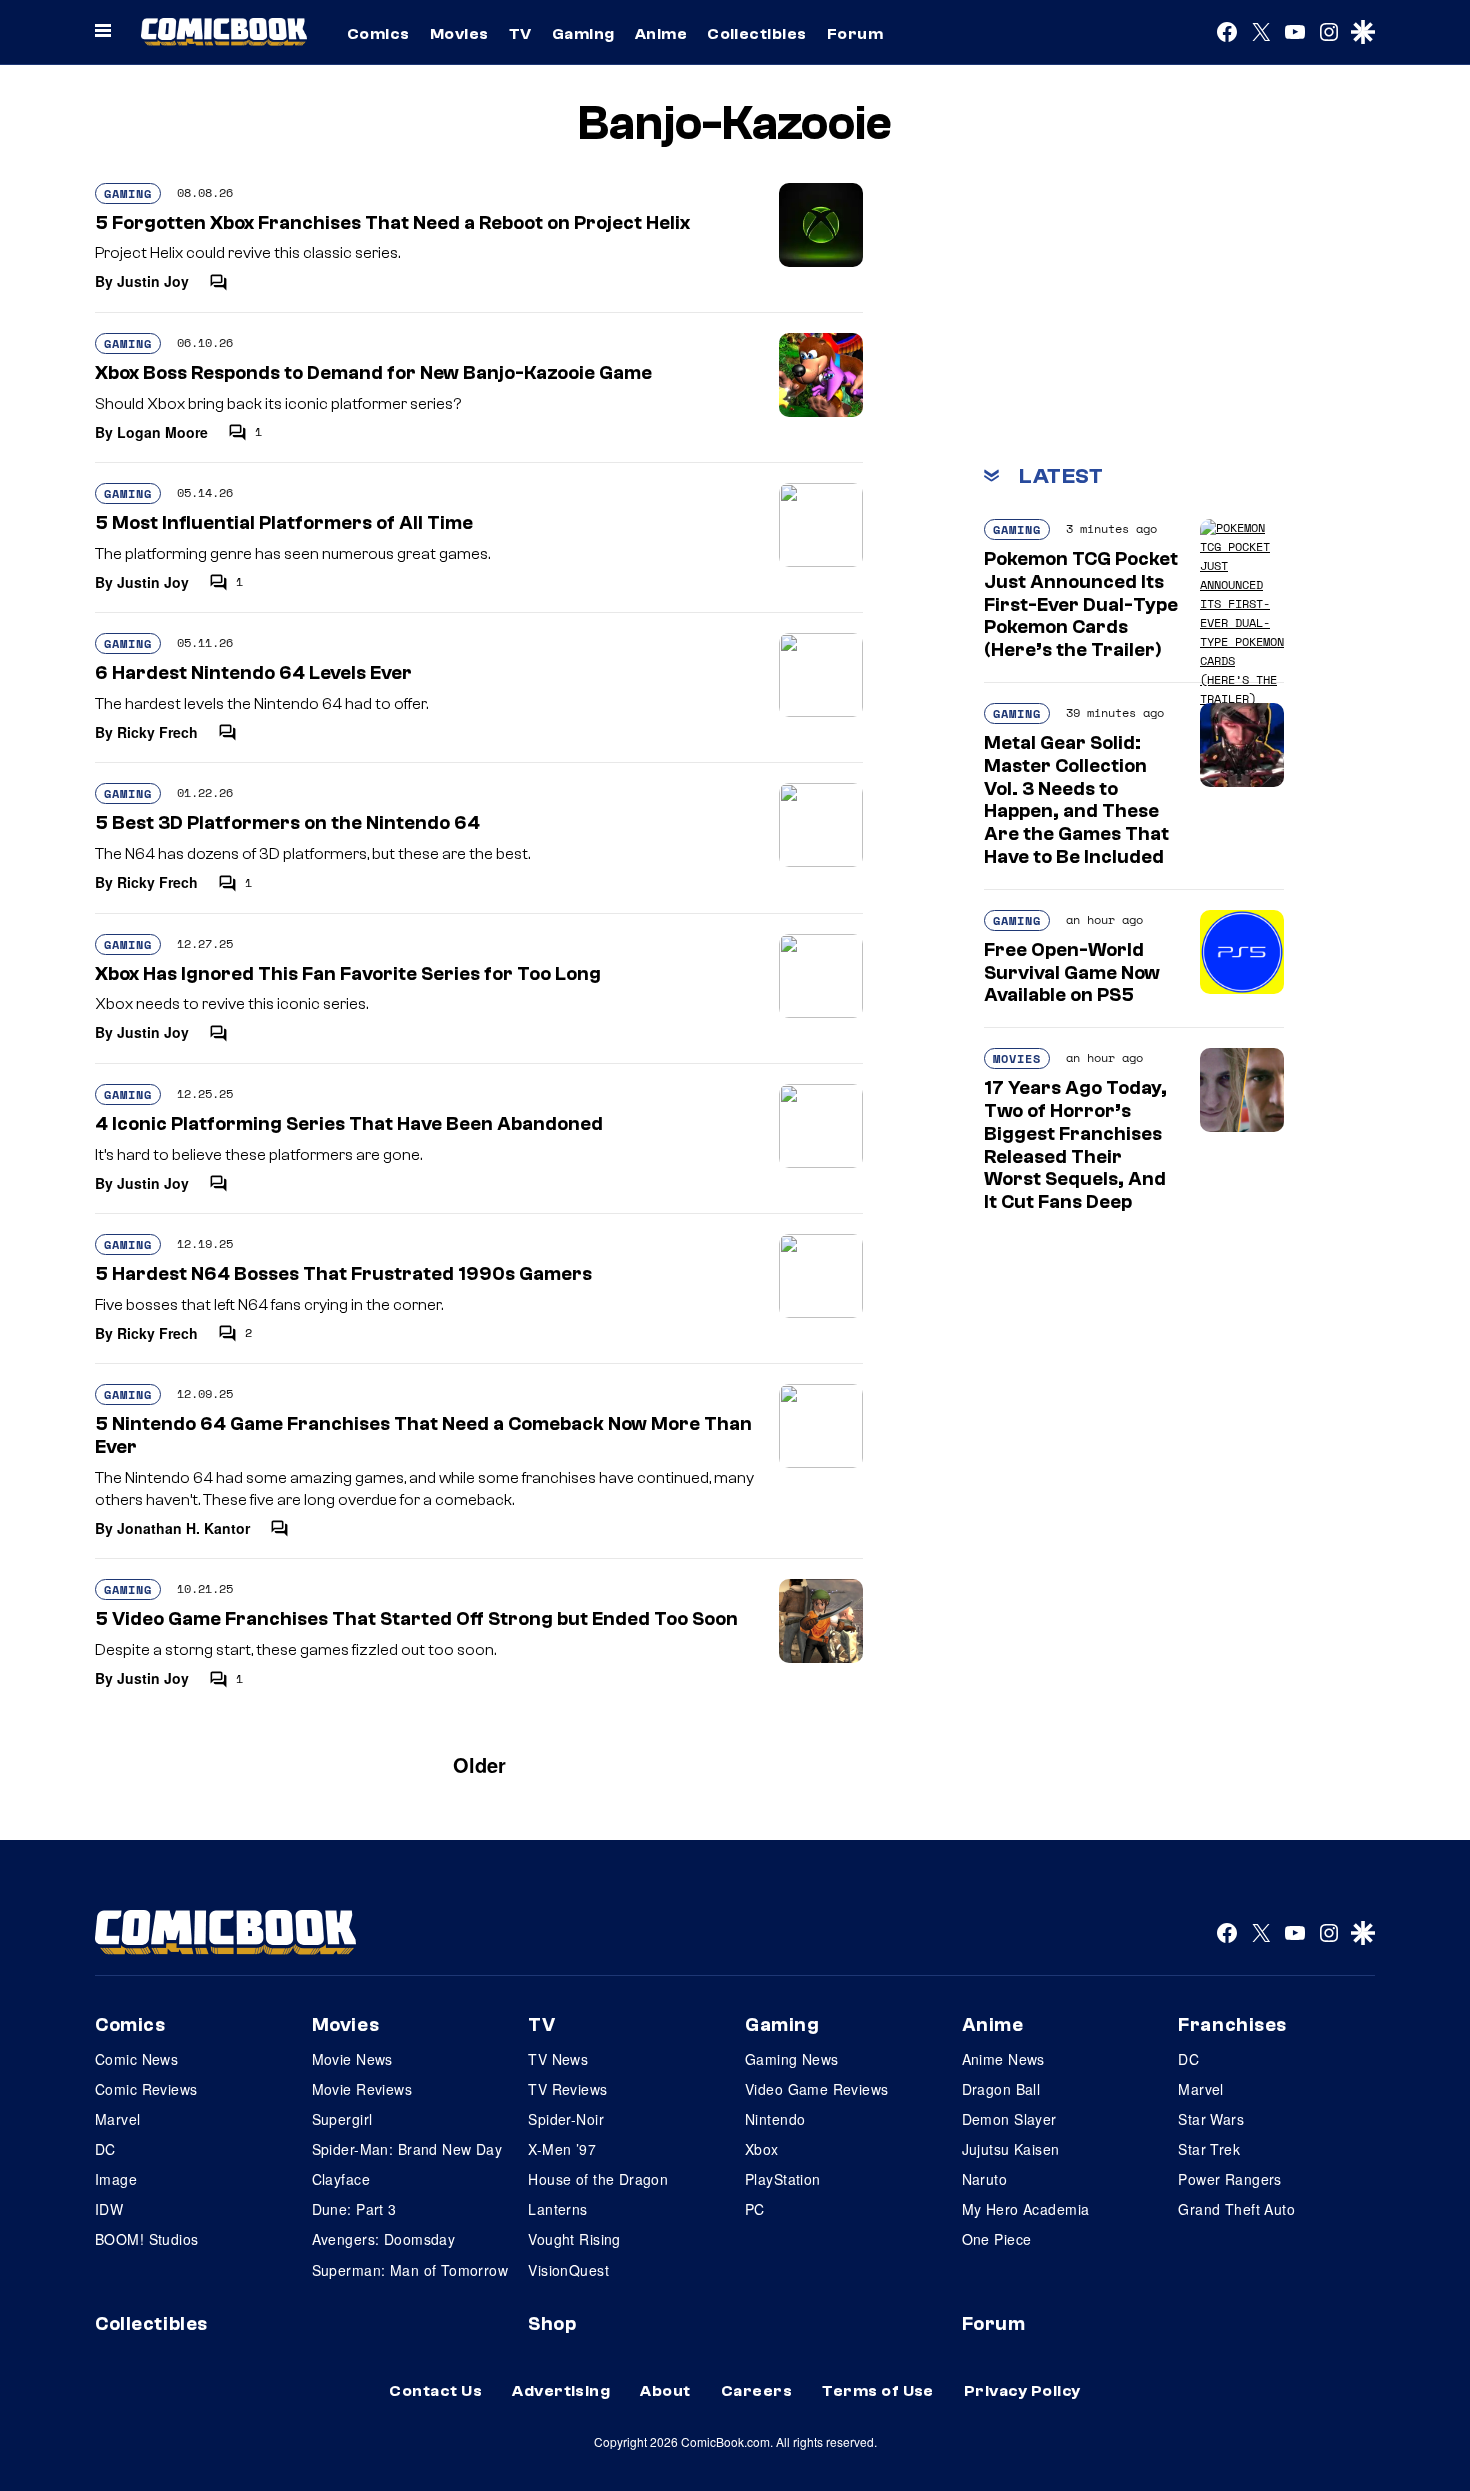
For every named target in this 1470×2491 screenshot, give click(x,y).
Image (116, 2179)
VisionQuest (568, 2270)
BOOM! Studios (146, 2239)
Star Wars (1211, 2119)
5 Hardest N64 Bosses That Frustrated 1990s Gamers (343, 1274)
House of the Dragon (598, 2179)
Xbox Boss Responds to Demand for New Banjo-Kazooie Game (373, 373)
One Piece (997, 2239)
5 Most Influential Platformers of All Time (284, 523)
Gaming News (792, 2059)
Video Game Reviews (817, 2089)
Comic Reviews (146, 2089)
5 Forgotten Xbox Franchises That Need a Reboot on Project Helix (392, 223)
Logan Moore (162, 432)
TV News (558, 2059)
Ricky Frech (157, 732)
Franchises (1232, 2025)
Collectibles (757, 34)
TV (520, 34)
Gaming (583, 34)
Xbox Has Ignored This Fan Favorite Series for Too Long (348, 974)
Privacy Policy (1022, 2391)
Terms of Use (878, 2391)
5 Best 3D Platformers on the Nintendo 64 (287, 823)
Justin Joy (153, 281)
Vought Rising (574, 2239)
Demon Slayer (1009, 2119)
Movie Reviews (362, 2089)
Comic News (136, 2059)
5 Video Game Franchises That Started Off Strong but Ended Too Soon (416, 1619)
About (665, 2391)
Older (479, 1764)
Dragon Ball (1001, 2089)
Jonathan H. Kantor (183, 1528)
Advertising (561, 2391)
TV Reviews (567, 2089)
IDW (109, 2209)
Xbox (762, 2149)
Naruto (985, 2179)
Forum (855, 34)
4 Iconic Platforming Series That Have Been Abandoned (349, 1124)
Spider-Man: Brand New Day (407, 2149)
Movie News (352, 2059)
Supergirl (342, 2119)
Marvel (118, 2119)
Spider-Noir (566, 2119)
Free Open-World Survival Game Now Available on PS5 (1072, 973)
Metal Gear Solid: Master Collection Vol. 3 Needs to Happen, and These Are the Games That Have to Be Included (1076, 800)
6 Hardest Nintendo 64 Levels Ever (253, 673)
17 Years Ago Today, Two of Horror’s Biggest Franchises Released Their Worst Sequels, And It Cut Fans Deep (1075, 1145)
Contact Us (435, 2391)
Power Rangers (1229, 2179)
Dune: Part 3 (354, 2209)
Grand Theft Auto (1236, 2209)
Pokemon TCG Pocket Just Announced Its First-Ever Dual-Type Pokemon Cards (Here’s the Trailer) (1081, 604)
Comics (378, 34)
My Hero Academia (1026, 2209)
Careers (756, 2391)
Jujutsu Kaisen (1011, 2149)
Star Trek (1209, 2149)
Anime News (1003, 2059)
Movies (459, 34)
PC (755, 2209)
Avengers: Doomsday (384, 2239)
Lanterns (557, 2209)
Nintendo (775, 2119)
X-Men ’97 (562, 2149)
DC (105, 2149)
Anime (661, 34)
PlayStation (783, 2179)
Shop (552, 2324)
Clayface (341, 2179)
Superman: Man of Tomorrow (410, 2270)
